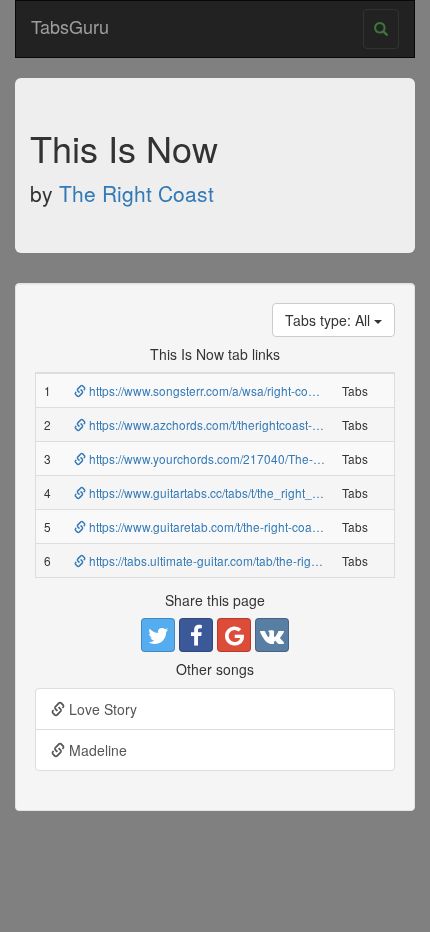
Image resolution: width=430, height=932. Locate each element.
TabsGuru (70, 26)
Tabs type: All (329, 320)
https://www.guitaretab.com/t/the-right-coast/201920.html (239, 526)
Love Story (101, 709)
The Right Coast (136, 193)
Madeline (96, 750)
